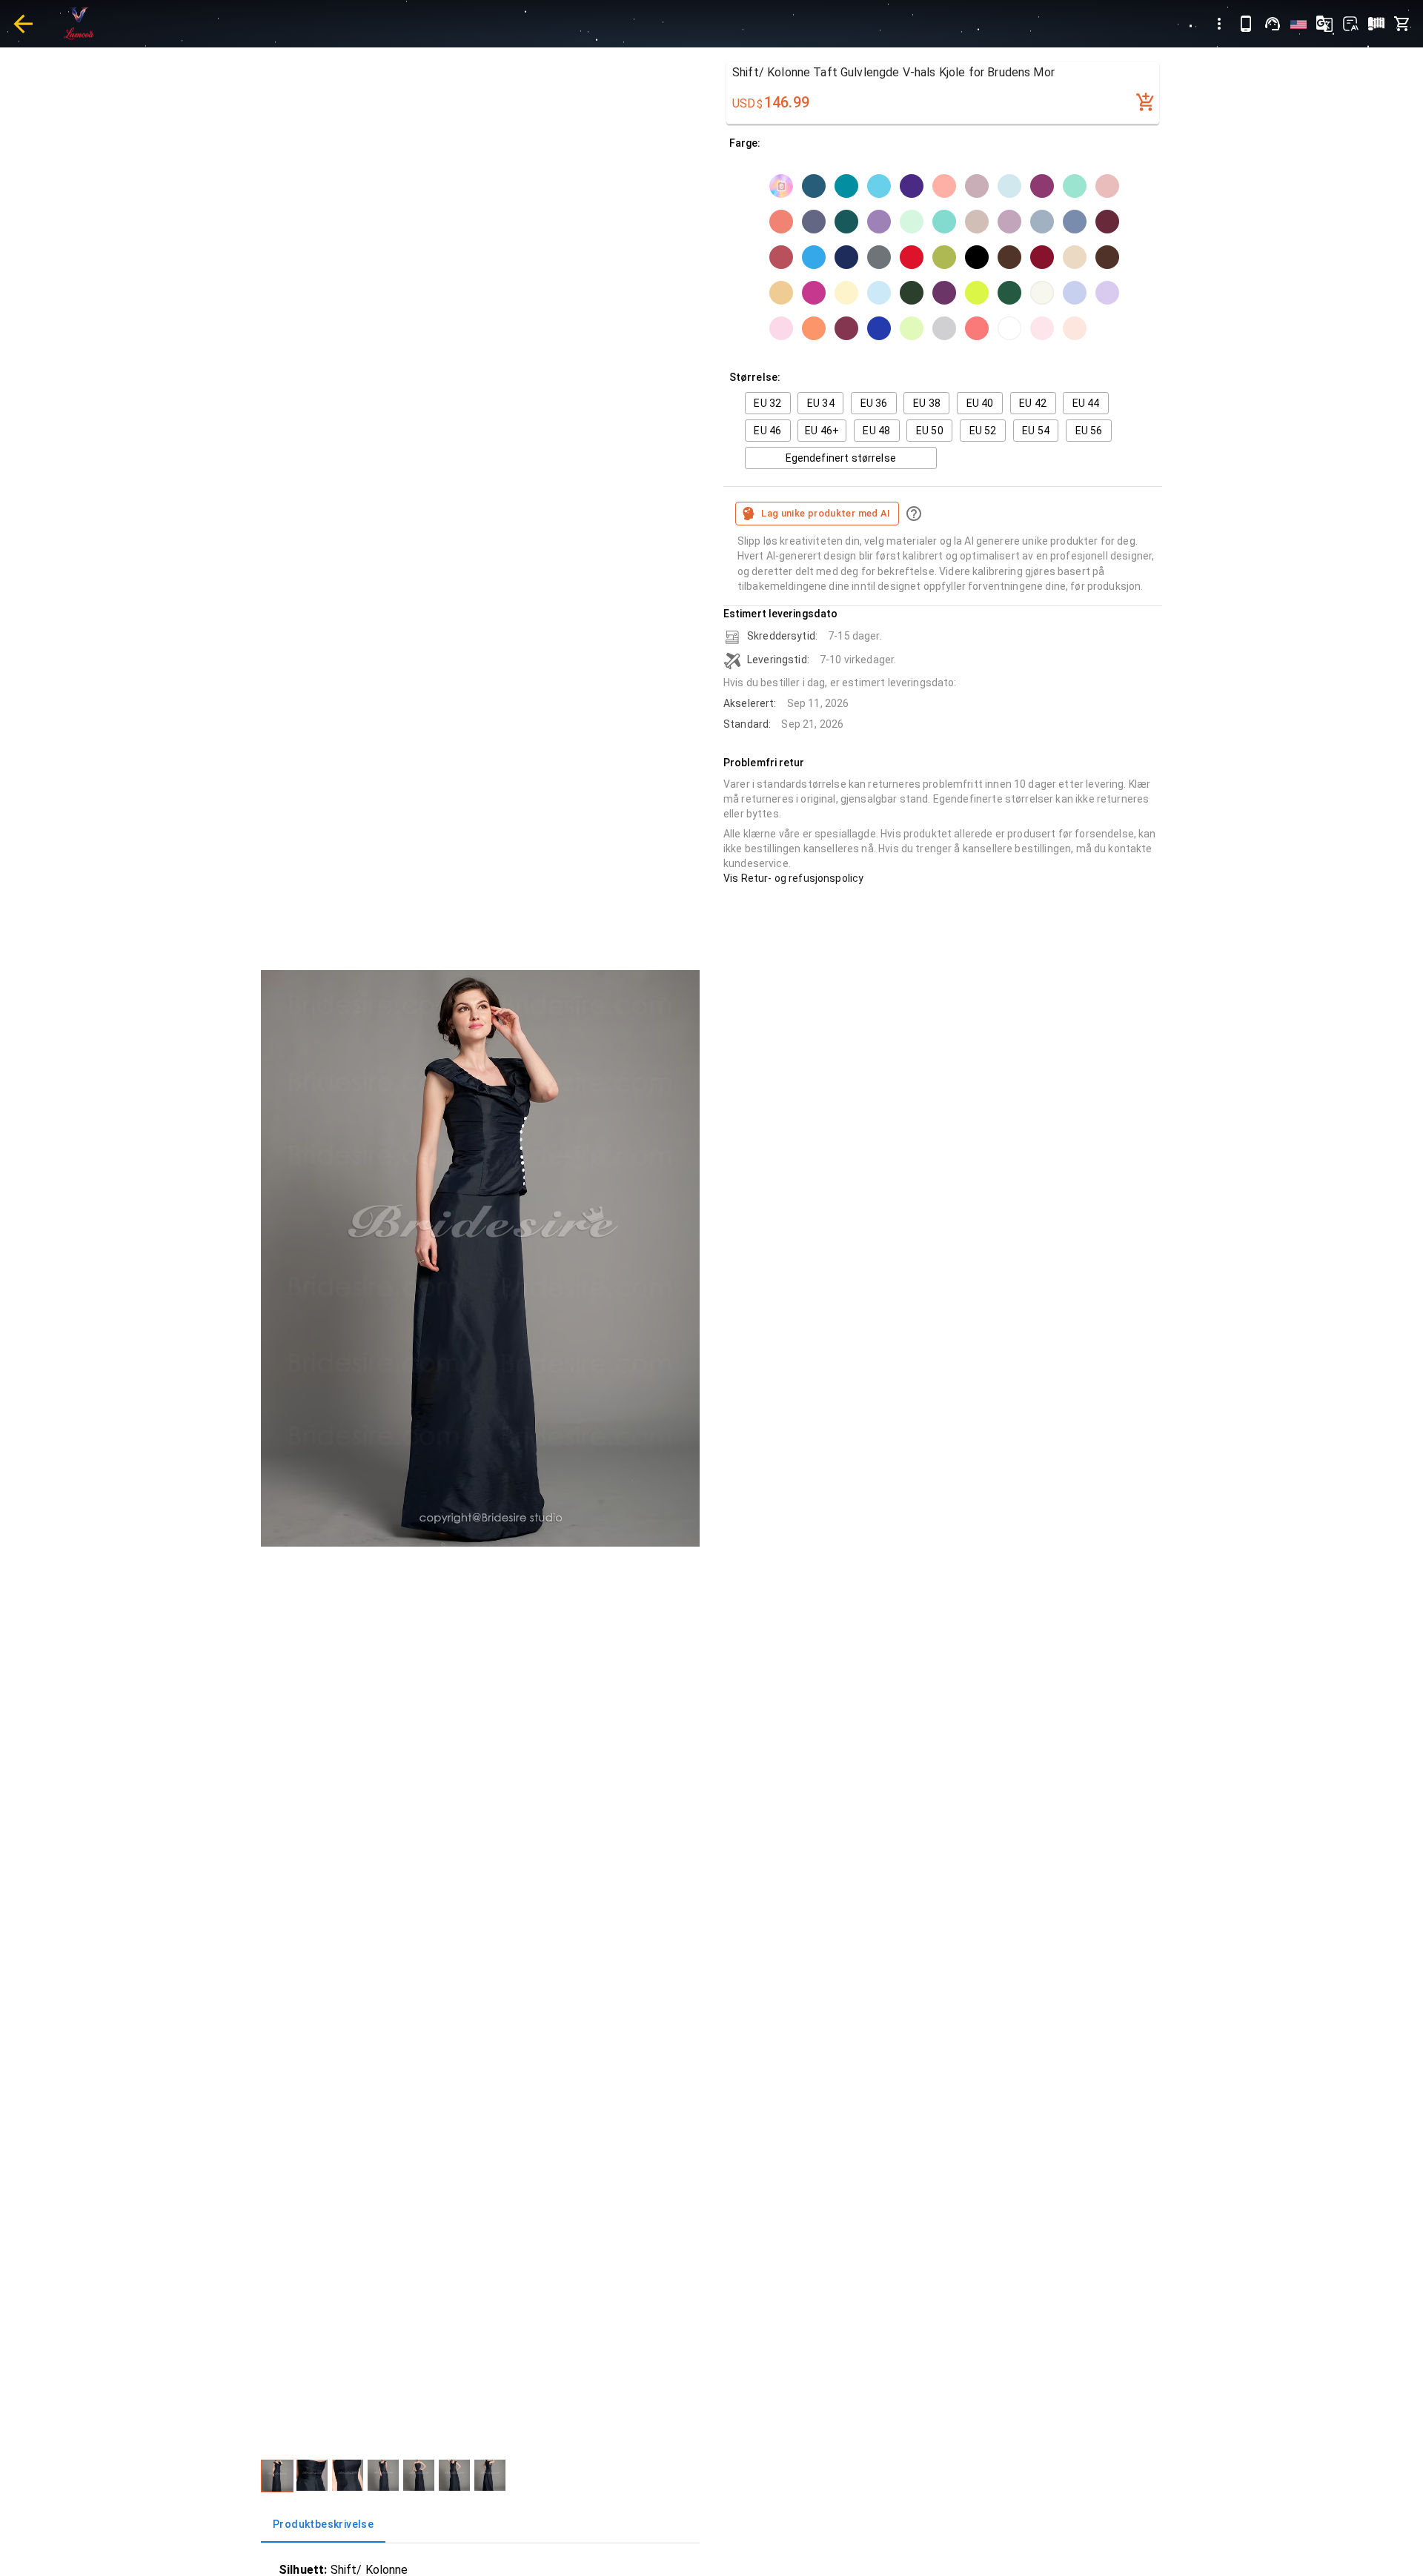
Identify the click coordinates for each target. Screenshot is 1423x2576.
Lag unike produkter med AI (826, 513)
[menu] (1219, 24)
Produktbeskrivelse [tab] (323, 2524)
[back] (23, 24)
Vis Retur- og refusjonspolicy (793, 878)
